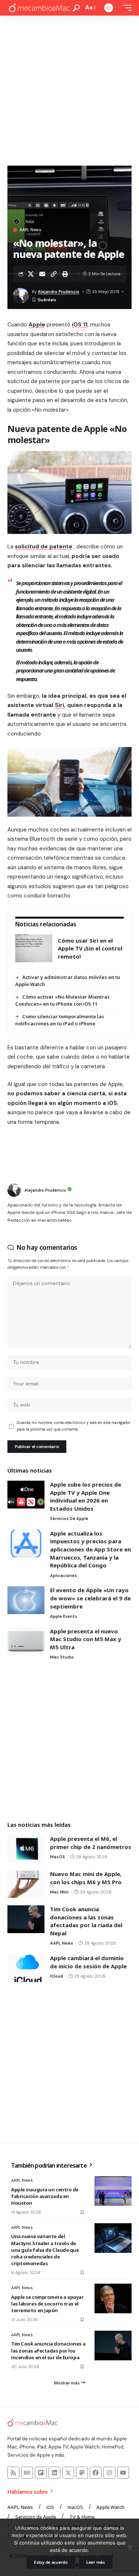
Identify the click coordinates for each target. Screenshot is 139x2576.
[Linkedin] (54, 2473)
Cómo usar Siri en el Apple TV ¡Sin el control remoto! (90, 948)
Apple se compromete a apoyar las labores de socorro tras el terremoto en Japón (47, 2304)
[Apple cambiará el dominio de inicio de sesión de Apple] (26, 1968)
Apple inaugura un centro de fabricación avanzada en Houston (45, 2196)
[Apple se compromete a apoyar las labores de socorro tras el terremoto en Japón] (113, 2298)
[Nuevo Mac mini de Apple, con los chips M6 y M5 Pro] (26, 1884)
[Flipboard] (41, 2473)
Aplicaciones (63, 1576)
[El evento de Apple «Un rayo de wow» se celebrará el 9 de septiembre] (26, 1600)
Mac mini (59, 1892)
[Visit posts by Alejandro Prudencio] (14, 1190)
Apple (37, 325)
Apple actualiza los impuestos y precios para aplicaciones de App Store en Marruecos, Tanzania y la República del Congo (90, 1549)
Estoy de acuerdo (51, 2562)
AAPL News (30, 230)
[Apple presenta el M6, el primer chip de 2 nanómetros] (26, 1849)
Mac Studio (62, 1657)
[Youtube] (123, 2473)
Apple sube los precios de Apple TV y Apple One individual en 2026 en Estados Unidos (86, 1496)
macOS (57, 1857)
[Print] (65, 274)
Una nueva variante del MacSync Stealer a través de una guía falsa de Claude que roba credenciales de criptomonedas (45, 2250)
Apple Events (64, 1616)
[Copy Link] (54, 274)
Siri (59, 705)
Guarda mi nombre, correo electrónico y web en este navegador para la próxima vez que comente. (74, 1426)
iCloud (57, 1976)
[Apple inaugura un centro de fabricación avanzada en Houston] (113, 2191)
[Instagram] (109, 2473)
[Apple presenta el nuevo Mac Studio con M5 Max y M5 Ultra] (26, 1641)
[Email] (42, 274)
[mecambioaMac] (39, 8)
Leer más (96, 2562)
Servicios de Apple (69, 1518)
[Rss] (13, 2473)
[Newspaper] (27, 2473)
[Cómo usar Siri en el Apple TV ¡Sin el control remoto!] (34, 948)
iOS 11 (80, 325)
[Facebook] (96, 2473)
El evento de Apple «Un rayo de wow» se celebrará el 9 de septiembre (90, 1598)
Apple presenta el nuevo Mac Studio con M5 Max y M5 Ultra (86, 1639)
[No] (130, 2547)
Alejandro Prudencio (59, 292)
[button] (76, 8)
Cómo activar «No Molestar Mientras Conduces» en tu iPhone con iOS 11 (62, 1000)
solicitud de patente (44, 547)
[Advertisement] (69, 89)
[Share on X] (31, 274)
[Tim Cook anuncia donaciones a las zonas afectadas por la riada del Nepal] (26, 1919)
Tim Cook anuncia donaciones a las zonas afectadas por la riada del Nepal (86, 1921)
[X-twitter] (68, 2473)
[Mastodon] (82, 2473)
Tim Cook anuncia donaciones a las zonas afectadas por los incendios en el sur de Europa (48, 2350)
